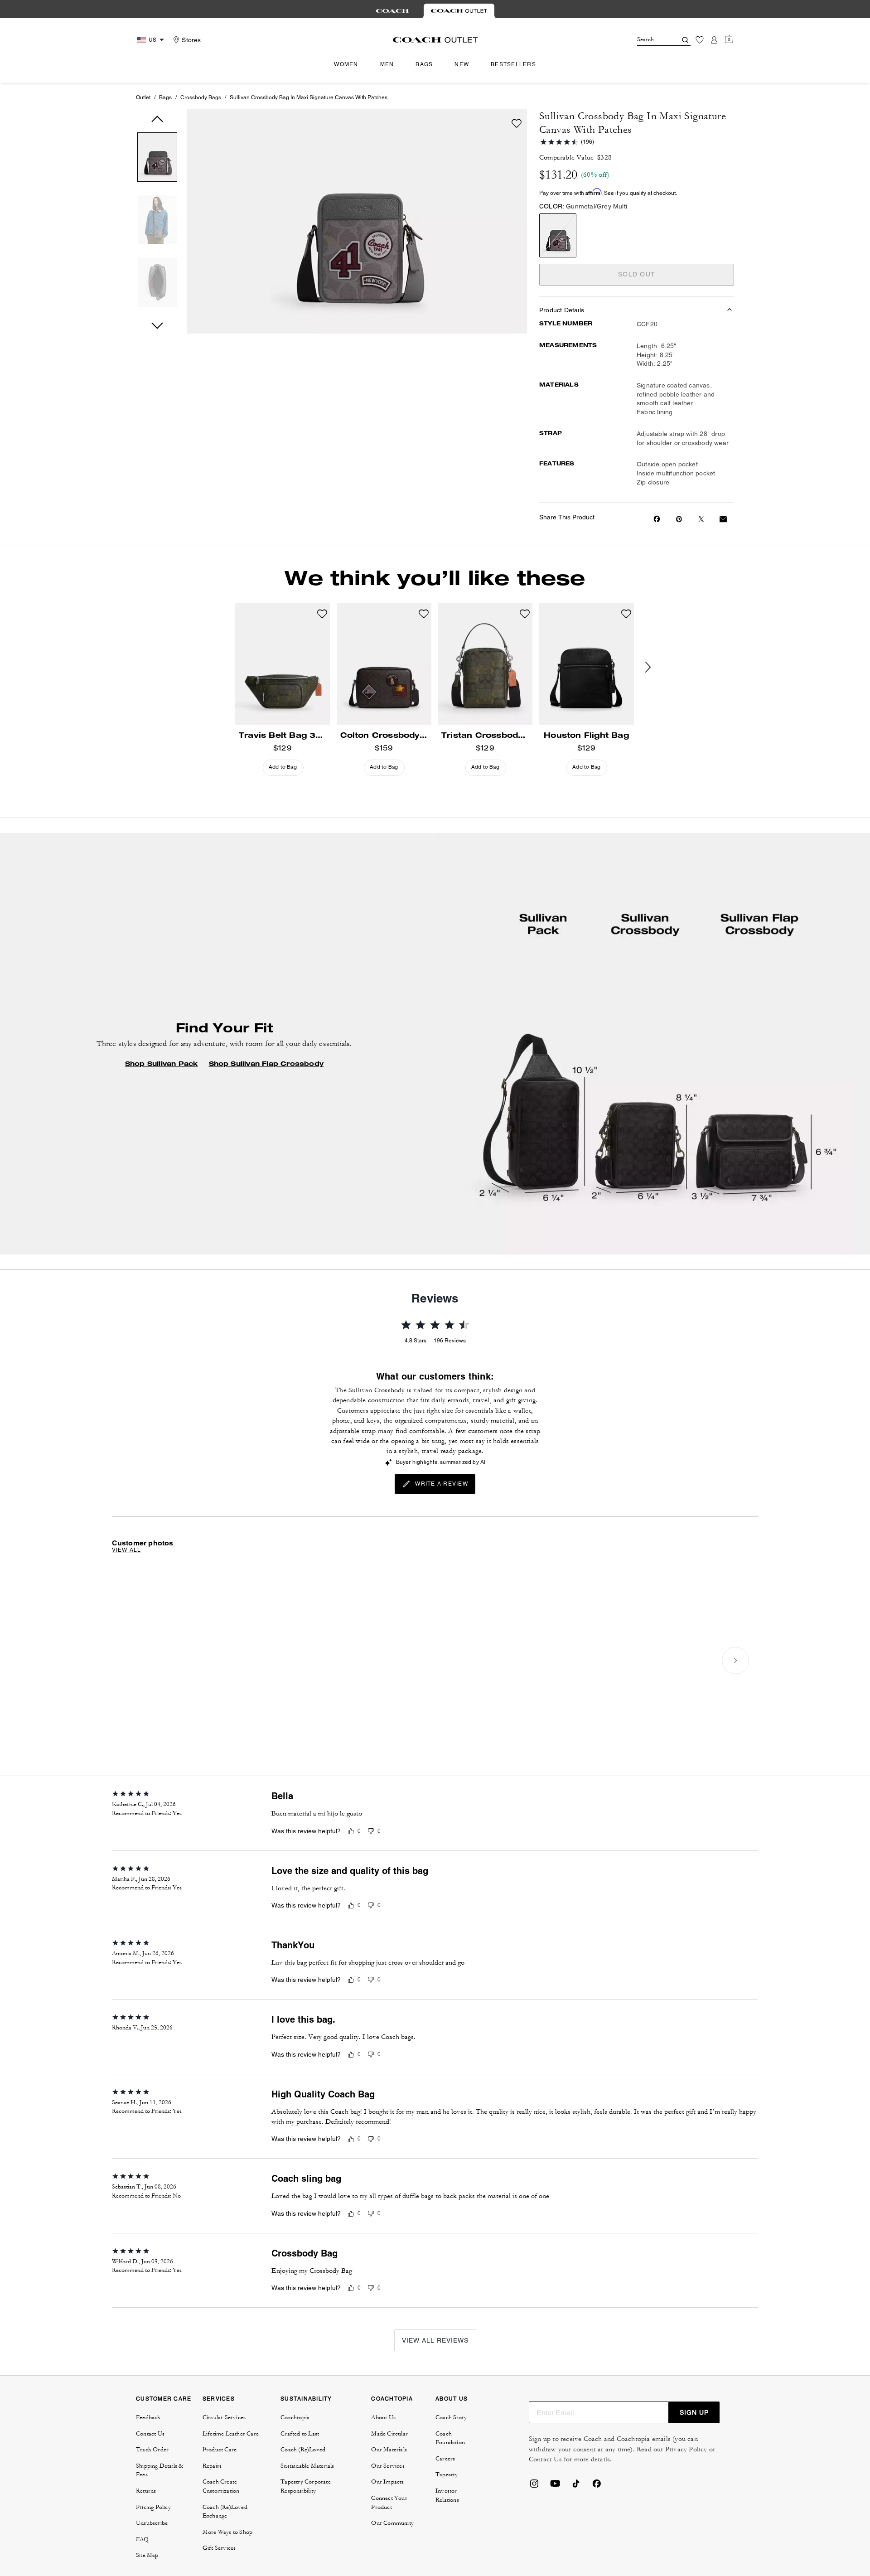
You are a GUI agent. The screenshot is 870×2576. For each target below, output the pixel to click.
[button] (157, 159)
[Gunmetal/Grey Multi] (558, 235)
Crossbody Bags (201, 97)
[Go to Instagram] (534, 2486)
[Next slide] (655, 668)
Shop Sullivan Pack (162, 1064)
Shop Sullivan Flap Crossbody (266, 1064)
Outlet (143, 97)
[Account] (714, 40)
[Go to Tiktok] (576, 2486)
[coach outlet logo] (435, 40)
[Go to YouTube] (555, 2486)
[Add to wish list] (517, 123)
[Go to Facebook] (597, 2486)
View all (127, 1550)
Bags (165, 97)
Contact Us (545, 2459)
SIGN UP (694, 2412)
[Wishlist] (700, 40)
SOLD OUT (637, 274)
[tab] (392, 11)
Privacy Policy (686, 2449)
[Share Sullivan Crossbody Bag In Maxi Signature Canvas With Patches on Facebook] (657, 519)
